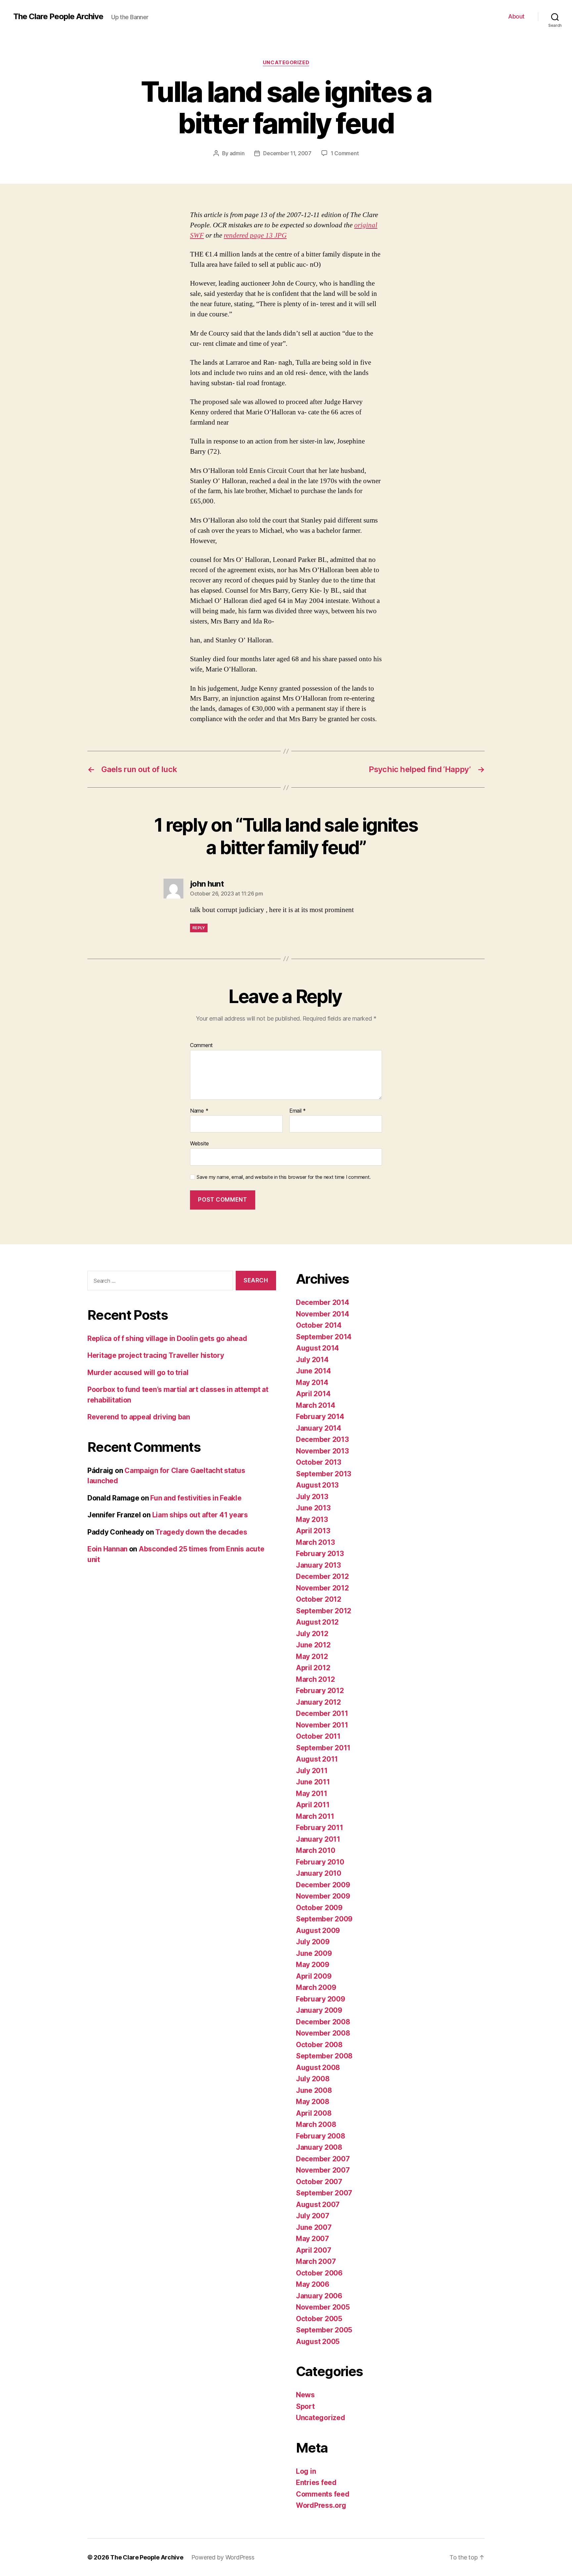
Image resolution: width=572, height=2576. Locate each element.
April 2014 (313, 1394)
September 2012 (324, 1611)
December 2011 (322, 1713)
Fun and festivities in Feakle (196, 1498)
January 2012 (318, 1702)
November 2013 (322, 1451)
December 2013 (322, 1439)
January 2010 (319, 1873)
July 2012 (312, 1634)
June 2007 (314, 2227)
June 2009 (314, 1953)
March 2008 (316, 2124)
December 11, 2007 (287, 153)
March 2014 (315, 1405)
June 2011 (313, 1782)
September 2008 (324, 2056)
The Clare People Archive (58, 17)
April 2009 (314, 1976)
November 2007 (323, 2170)
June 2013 (313, 1508)
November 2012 (322, 1588)
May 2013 (312, 1519)
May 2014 (312, 1382)
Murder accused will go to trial (138, 1373)
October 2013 (319, 1462)
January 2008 (319, 2147)
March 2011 (315, 1816)
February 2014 (320, 1417)
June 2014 (313, 1371)
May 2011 (312, 1794)
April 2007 (313, 2250)
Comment (201, 1045)
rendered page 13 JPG (255, 235)
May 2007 (312, 2239)
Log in (306, 2471)
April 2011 (313, 1805)
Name (199, 1111)
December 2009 (323, 1885)
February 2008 (321, 2136)
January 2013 (318, 1565)
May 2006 (313, 2284)
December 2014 (323, 1302)
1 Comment (345, 153)
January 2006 (319, 2296)
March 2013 (315, 1542)
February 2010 (320, 1862)
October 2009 (319, 1908)
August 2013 (317, 1485)
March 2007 (316, 2261)
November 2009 (323, 1896)
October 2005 (319, 2319)
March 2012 (315, 1679)
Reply (199, 928)
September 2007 (324, 2193)
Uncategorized (286, 63)
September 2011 (323, 1748)
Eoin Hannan (107, 1549)
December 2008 (323, 2022)
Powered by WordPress (223, 2557)
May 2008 (313, 2102)
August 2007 (318, 2205)
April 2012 (313, 1668)
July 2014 (312, 1360)
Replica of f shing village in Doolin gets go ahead (167, 1338)
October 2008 (319, 2045)
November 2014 (323, 1314)
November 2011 (322, 1725)
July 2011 (312, 1771)
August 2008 (318, 2068)
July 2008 (313, 2079)
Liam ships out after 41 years (200, 1515)
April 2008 (314, 2113)
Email (298, 1111)
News (305, 2395)
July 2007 (313, 2216)
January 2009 (319, 2010)
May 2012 (312, 1656)
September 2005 (324, 2330)
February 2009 (321, 1999)
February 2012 (320, 1691)
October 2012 (319, 1599)
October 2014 (319, 1325)
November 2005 (323, 2307)
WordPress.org (321, 2505)
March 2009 (316, 1987)
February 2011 (320, 1828)
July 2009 (313, 1942)
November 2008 (323, 2033)
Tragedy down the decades (201, 1532)
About (516, 16)
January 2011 (318, 1839)
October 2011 (318, 1736)
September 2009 (324, 1919)
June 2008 (314, 2090)
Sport (305, 2406)
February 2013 (320, 1554)
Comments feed (323, 2494)
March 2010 (315, 1850)
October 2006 (319, 2273)
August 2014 (317, 1348)
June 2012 (313, 1645)
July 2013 (312, 1497)
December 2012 (322, 1576)
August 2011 (317, 1759)
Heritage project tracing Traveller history (156, 1355)
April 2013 (313, 1531)
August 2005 (318, 2342)
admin (237, 153)
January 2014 (319, 1428)
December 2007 (323, 2159)
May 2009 (313, 1965)
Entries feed (316, 2483)
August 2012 (317, 1622)
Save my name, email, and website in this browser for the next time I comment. (284, 1177)
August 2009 (318, 1931)
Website (199, 1143)
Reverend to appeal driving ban (139, 1417)
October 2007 (319, 2182)
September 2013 (324, 1474)
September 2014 (324, 1337)
